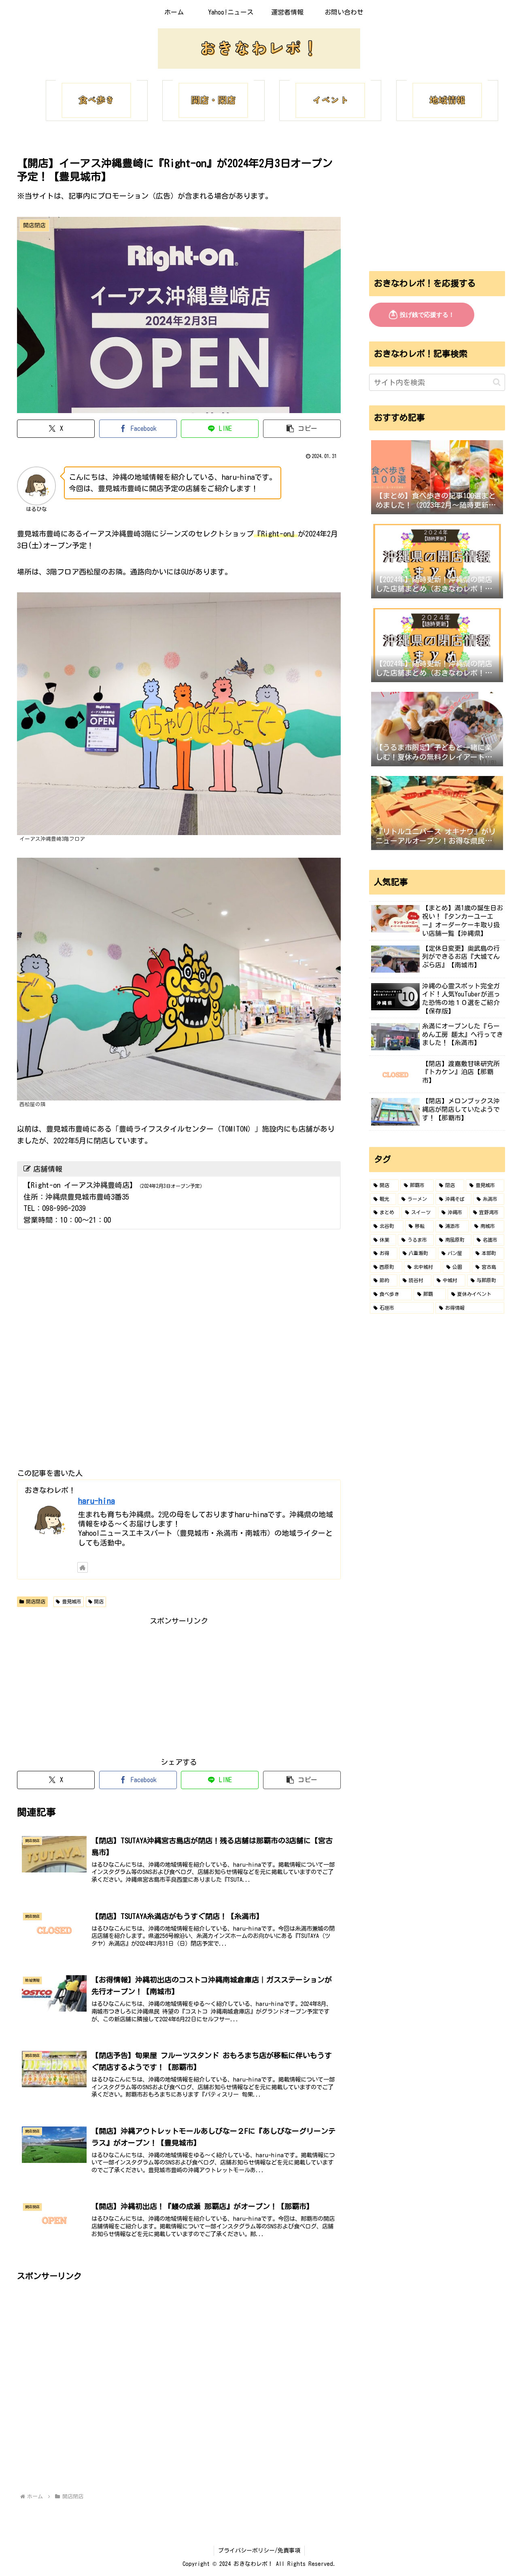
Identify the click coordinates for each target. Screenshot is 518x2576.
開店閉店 (36, 1601)
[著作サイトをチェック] (83, 1567)
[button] (302, 429)
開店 (99, 1601)
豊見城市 (72, 1601)
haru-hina (97, 1501)
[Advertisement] (179, 1684)
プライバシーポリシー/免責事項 (259, 2551)
